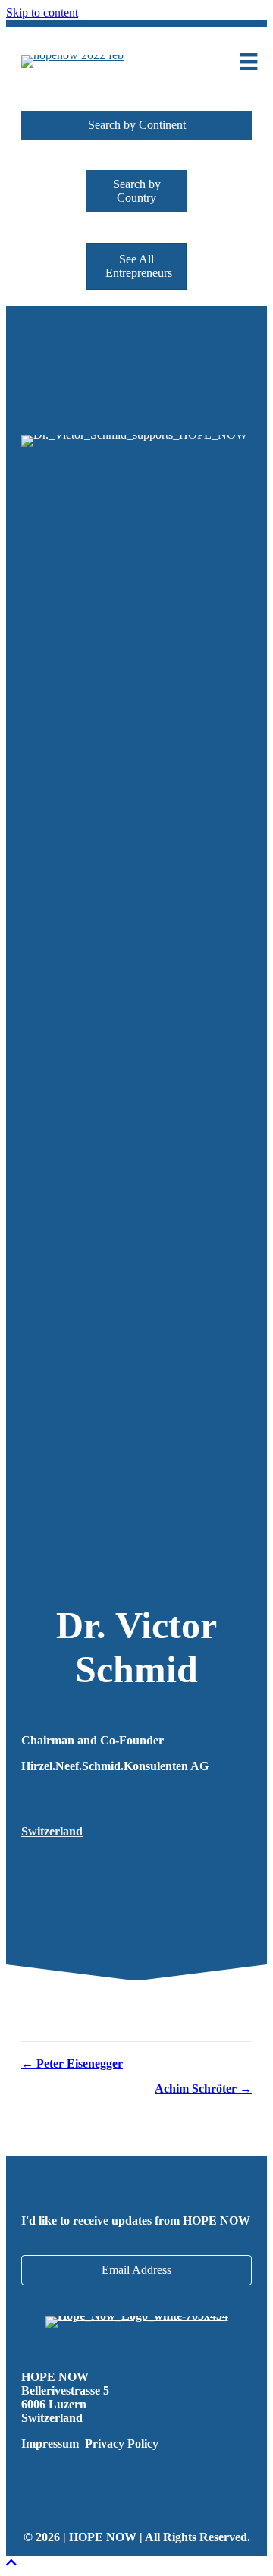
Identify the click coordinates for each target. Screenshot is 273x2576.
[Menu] (249, 61)
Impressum (50, 2444)
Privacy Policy (122, 2444)
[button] (136, 125)
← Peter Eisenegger (72, 2063)
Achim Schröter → (203, 2088)
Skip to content (42, 13)
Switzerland (52, 1831)
